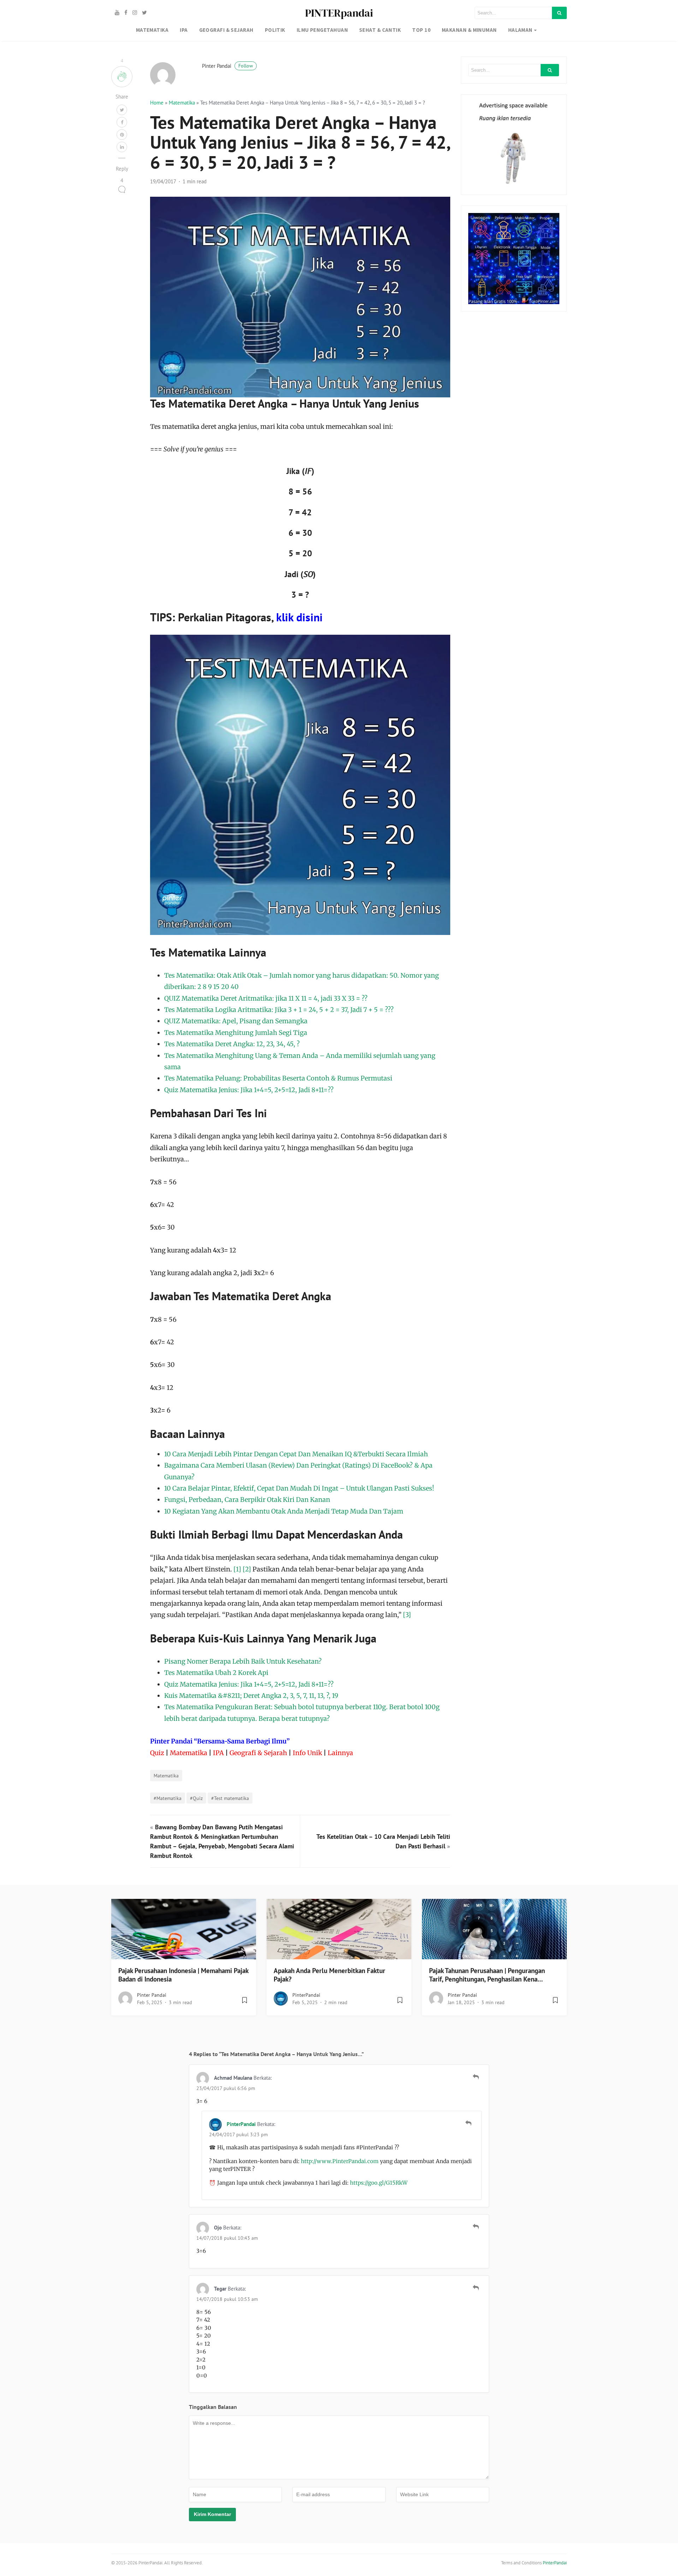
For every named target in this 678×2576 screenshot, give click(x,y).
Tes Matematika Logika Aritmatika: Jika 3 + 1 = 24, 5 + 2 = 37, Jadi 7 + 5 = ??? (279, 1010)
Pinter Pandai (227, 66)
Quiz (157, 1753)
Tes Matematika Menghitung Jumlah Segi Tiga (236, 1033)
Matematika (182, 103)
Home (157, 103)
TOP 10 (421, 30)
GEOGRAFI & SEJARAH (226, 30)
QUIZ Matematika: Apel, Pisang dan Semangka (236, 1021)
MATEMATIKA (152, 30)
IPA (184, 30)
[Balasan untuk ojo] (476, 2227)
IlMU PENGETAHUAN (322, 30)
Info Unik (307, 1753)
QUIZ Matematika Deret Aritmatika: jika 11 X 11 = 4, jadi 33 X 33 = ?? (266, 998)
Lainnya (340, 1753)
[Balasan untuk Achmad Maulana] (476, 2077)
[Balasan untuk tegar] (476, 2288)
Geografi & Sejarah (258, 1753)
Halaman (520, 30)
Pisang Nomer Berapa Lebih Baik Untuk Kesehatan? (243, 1661)
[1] (237, 1569)
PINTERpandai (339, 13)
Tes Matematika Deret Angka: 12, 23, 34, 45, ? (232, 1044)
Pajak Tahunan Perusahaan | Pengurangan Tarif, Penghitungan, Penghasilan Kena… (487, 1975)
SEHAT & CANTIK (380, 30)
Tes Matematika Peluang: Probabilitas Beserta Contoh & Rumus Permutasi (278, 1078)
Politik (275, 30)
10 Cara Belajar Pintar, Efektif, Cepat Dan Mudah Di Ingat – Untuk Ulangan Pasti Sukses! (299, 1488)
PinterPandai (306, 1995)
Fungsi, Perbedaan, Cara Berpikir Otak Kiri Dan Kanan (247, 1500)
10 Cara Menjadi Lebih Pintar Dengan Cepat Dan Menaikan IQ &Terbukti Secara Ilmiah (296, 1454)
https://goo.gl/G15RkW (379, 2183)
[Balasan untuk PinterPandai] (468, 2123)
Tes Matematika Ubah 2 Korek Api (216, 1673)
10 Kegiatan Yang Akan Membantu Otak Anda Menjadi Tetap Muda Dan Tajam (284, 1511)
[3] (407, 1615)
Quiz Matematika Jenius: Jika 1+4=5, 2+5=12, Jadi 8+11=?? (249, 1090)
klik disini (299, 617)
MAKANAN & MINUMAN (469, 30)
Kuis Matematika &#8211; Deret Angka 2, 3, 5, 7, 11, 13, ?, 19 (251, 1696)
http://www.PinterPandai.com (340, 2161)
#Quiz (196, 1798)
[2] (247, 1569)
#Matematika (168, 1798)
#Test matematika (230, 1798)
